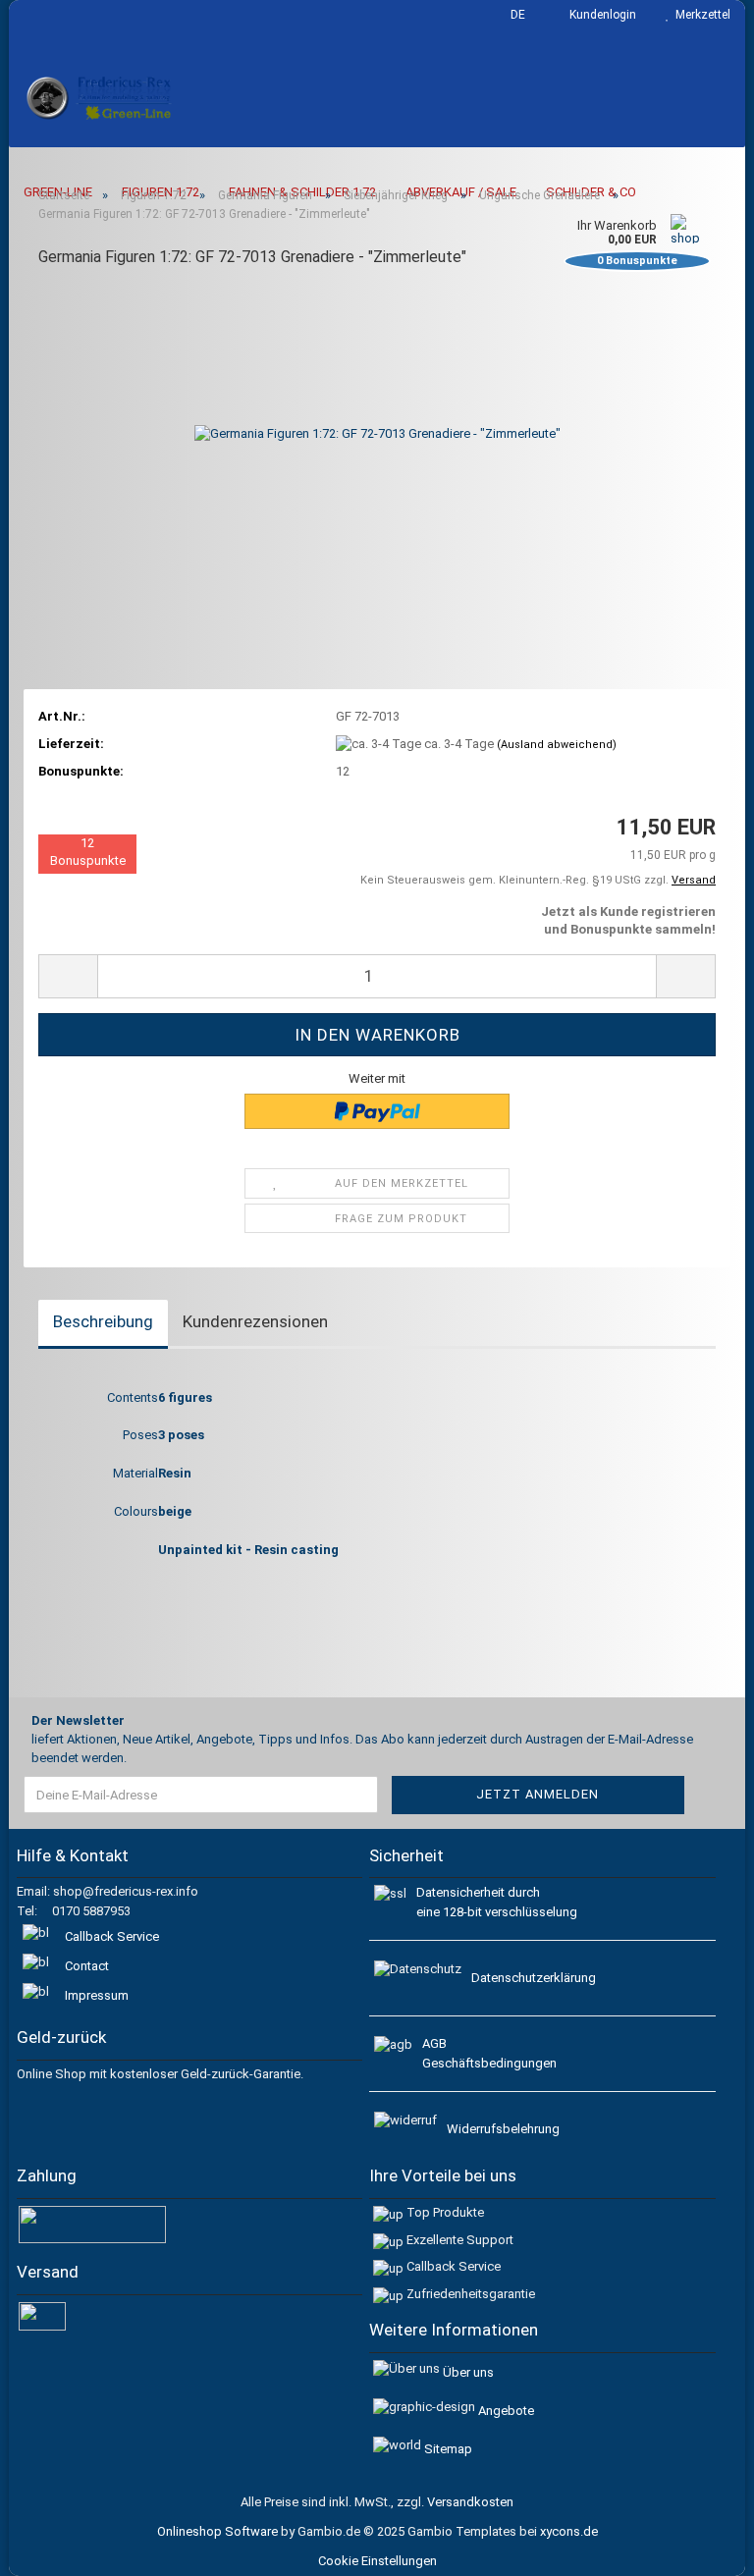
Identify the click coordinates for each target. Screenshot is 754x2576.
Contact (87, 1966)
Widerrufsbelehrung (503, 2129)
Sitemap (448, 2449)
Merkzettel (700, 15)
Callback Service (112, 1936)
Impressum (97, 1995)
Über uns (468, 2372)
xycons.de (569, 2531)
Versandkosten (470, 2502)
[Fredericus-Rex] (101, 98)
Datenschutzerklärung (534, 1978)
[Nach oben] (715, 2547)
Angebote (506, 2411)
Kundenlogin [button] (600, 15)
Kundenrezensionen (255, 1321)
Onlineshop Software (217, 2531)
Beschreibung (103, 1321)
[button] (512, 15)
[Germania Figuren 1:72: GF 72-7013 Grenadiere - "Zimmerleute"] (377, 433)
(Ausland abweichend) (557, 745)
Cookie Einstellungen (377, 2561)
